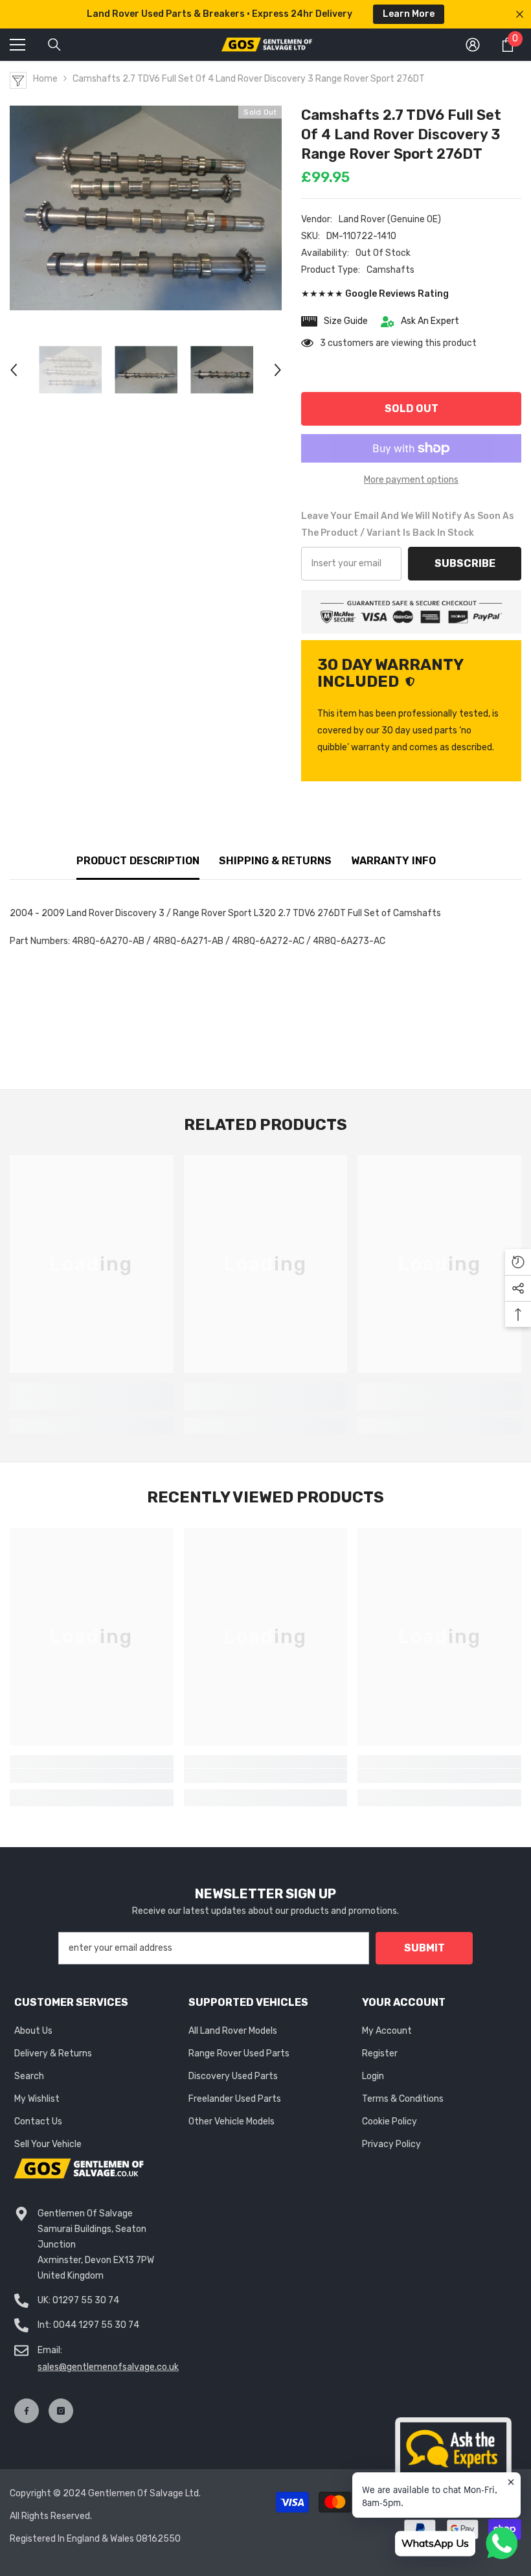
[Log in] (473, 45)
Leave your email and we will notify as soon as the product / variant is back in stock (408, 524)
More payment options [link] (411, 480)
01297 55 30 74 (86, 2300)
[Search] (54, 45)
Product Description (138, 861)
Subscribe (465, 563)
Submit (424, 1948)
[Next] (278, 370)
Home (45, 79)
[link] (92, 1403)
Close (520, 15)
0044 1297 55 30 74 (96, 2325)
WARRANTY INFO (393, 861)
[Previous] (14, 370)
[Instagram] (61, 2411)
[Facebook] (27, 2411)
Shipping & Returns (275, 861)
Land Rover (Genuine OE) (390, 219)
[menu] (17, 45)
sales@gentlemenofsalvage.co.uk (108, 2367)
